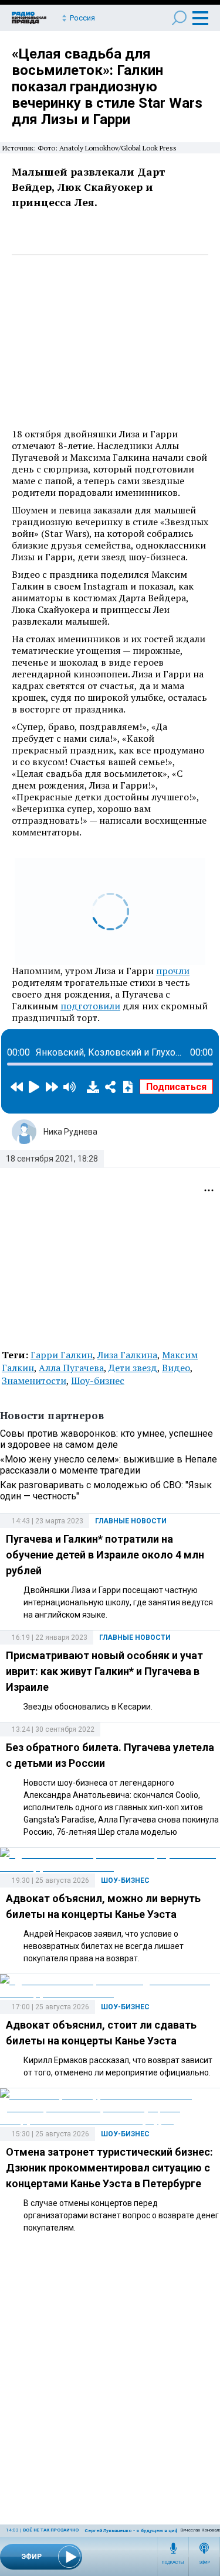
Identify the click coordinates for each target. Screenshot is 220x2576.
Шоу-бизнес (98, 1381)
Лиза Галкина (127, 1355)
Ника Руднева (70, 1132)
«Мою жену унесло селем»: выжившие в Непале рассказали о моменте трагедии (109, 1465)
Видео (176, 1368)
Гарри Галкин (62, 1355)
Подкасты (173, 2563)
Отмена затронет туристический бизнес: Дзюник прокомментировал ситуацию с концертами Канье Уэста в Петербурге (109, 2168)
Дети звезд (133, 1368)
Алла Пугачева (71, 1368)
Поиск (179, 18)
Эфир (204, 2563)
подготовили (90, 1006)
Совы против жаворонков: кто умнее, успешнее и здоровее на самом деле (106, 1439)
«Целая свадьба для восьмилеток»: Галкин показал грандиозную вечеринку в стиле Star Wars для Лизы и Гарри (107, 87)
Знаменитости (34, 1381)
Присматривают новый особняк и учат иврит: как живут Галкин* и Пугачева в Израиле (104, 1671)
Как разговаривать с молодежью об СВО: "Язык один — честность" (106, 1491)
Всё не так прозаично (51, 2530)
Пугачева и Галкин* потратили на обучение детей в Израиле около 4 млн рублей (105, 1555)
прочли (173, 971)
